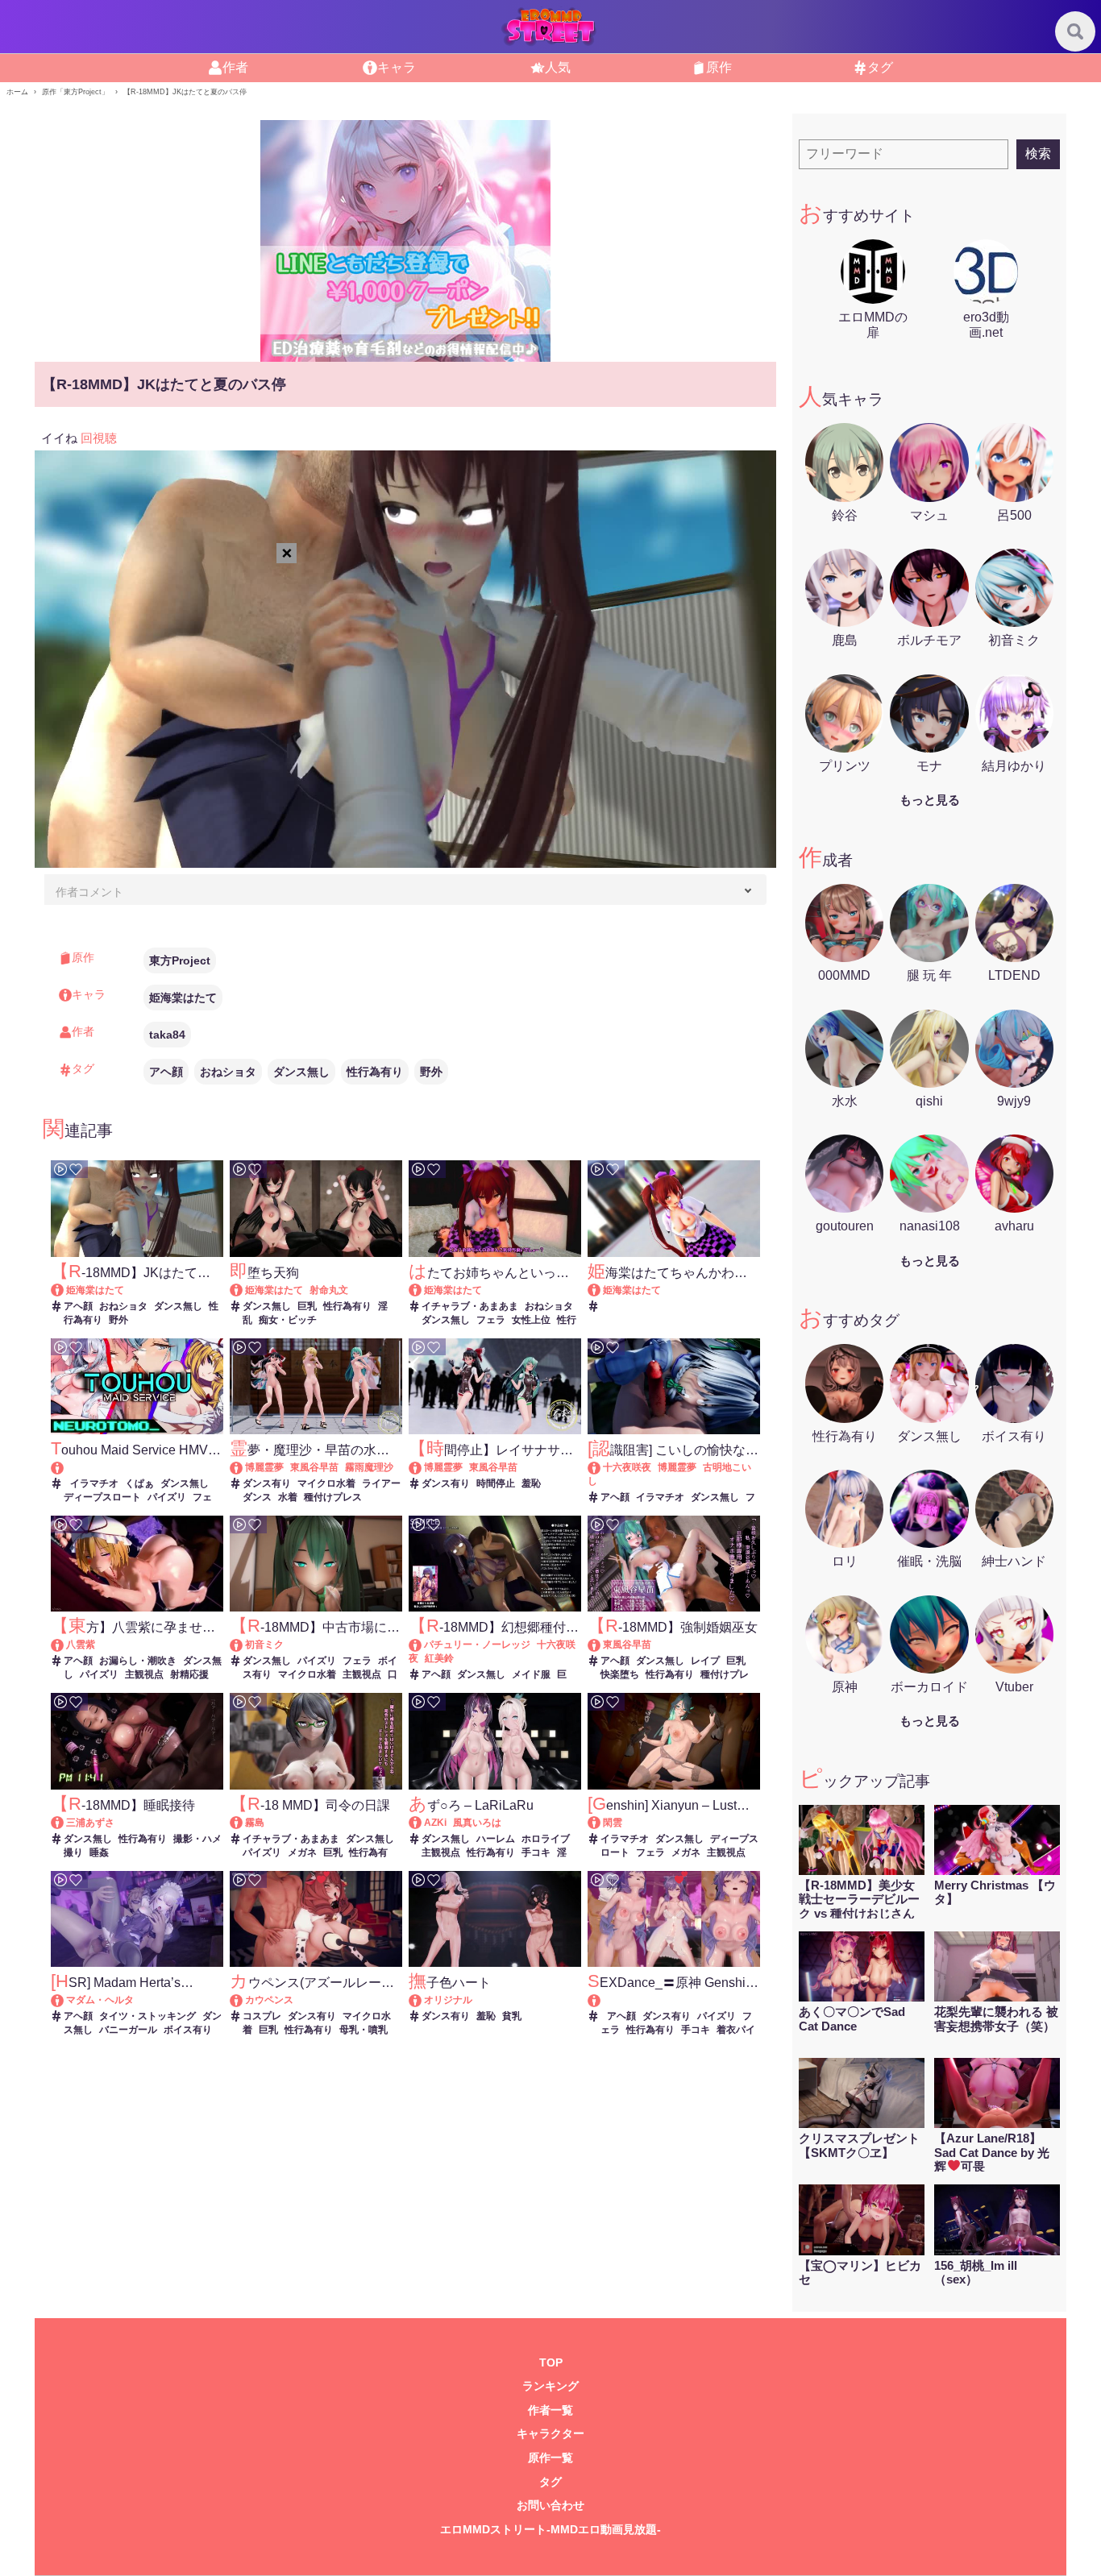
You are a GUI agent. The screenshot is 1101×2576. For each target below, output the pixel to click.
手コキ (536, 1852)
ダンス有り (267, 1483)
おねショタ (228, 1072)
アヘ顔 (166, 1072)
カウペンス (269, 2000)
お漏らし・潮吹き (138, 1661)
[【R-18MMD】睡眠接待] (65, 1823)
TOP (551, 2363)
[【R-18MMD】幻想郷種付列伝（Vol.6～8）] (423, 1645)
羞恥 (531, 1483)
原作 (719, 67)
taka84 (167, 1035)
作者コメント (89, 892)
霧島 (255, 1823)
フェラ (491, 1320)
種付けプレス (333, 1497)
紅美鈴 (439, 1658)
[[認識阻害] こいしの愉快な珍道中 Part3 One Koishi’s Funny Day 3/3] (602, 1467)
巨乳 (307, 1306)
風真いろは (477, 1823)
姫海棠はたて (183, 998)
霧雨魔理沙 (369, 1467)
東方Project (180, 960)
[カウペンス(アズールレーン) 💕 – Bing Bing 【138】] (244, 2000)
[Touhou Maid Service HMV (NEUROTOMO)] (137, 1468)
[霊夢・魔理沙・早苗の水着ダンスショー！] (244, 1467)
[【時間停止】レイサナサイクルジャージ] (423, 1467)
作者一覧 (550, 2410)
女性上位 (531, 1320)
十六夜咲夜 (627, 1467)
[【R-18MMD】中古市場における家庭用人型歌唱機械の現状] (244, 1645)
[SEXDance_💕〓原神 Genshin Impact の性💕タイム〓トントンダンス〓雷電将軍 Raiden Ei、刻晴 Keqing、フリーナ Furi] (673, 2000)
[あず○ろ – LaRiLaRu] (423, 1823)
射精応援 (189, 1674)
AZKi (435, 1823)
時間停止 (496, 1483)
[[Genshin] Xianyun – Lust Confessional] (602, 1823)
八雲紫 (81, 1645)
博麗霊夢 (264, 1467)
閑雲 (613, 1823)
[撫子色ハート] (423, 2000)
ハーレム (496, 1839)
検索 (1038, 153)
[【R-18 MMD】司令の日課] (244, 1823)
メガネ (302, 1852)
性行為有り (375, 1072)
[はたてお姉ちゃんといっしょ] (423, 1290)
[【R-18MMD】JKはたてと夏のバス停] (65, 1290)
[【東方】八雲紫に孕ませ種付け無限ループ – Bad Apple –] (65, 1645)
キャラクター (550, 2434)
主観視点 (144, 1674)
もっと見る (930, 800)
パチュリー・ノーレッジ (477, 1645)
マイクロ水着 (326, 1483)
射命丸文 (329, 1290)
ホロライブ (546, 1839)
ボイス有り (188, 2030)
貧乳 (512, 2016)
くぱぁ (139, 1483)
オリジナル (448, 2000)
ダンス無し (301, 1072)
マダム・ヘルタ (100, 2000)
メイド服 (531, 1674)
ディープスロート (102, 1497)
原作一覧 (550, 2458)
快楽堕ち (620, 1674)
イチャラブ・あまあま (470, 1306)
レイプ (705, 1661)
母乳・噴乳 (364, 2030)
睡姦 (99, 1852)
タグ (880, 67)
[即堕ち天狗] (244, 1290)
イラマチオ (94, 1483)
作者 (235, 67)
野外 (431, 1072)
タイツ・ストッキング (147, 2016)
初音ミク (264, 1645)
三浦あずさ (90, 1823)
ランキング (550, 2386)
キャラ (397, 67)
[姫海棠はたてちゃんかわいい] (602, 1290)
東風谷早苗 (314, 1467)
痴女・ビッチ (288, 1320)
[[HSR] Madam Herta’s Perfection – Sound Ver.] (65, 2000)
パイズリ (167, 1497)
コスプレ (262, 2016)
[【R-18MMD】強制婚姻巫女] (602, 1645)
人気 (558, 67)
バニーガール (128, 2030)
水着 (288, 1497)
